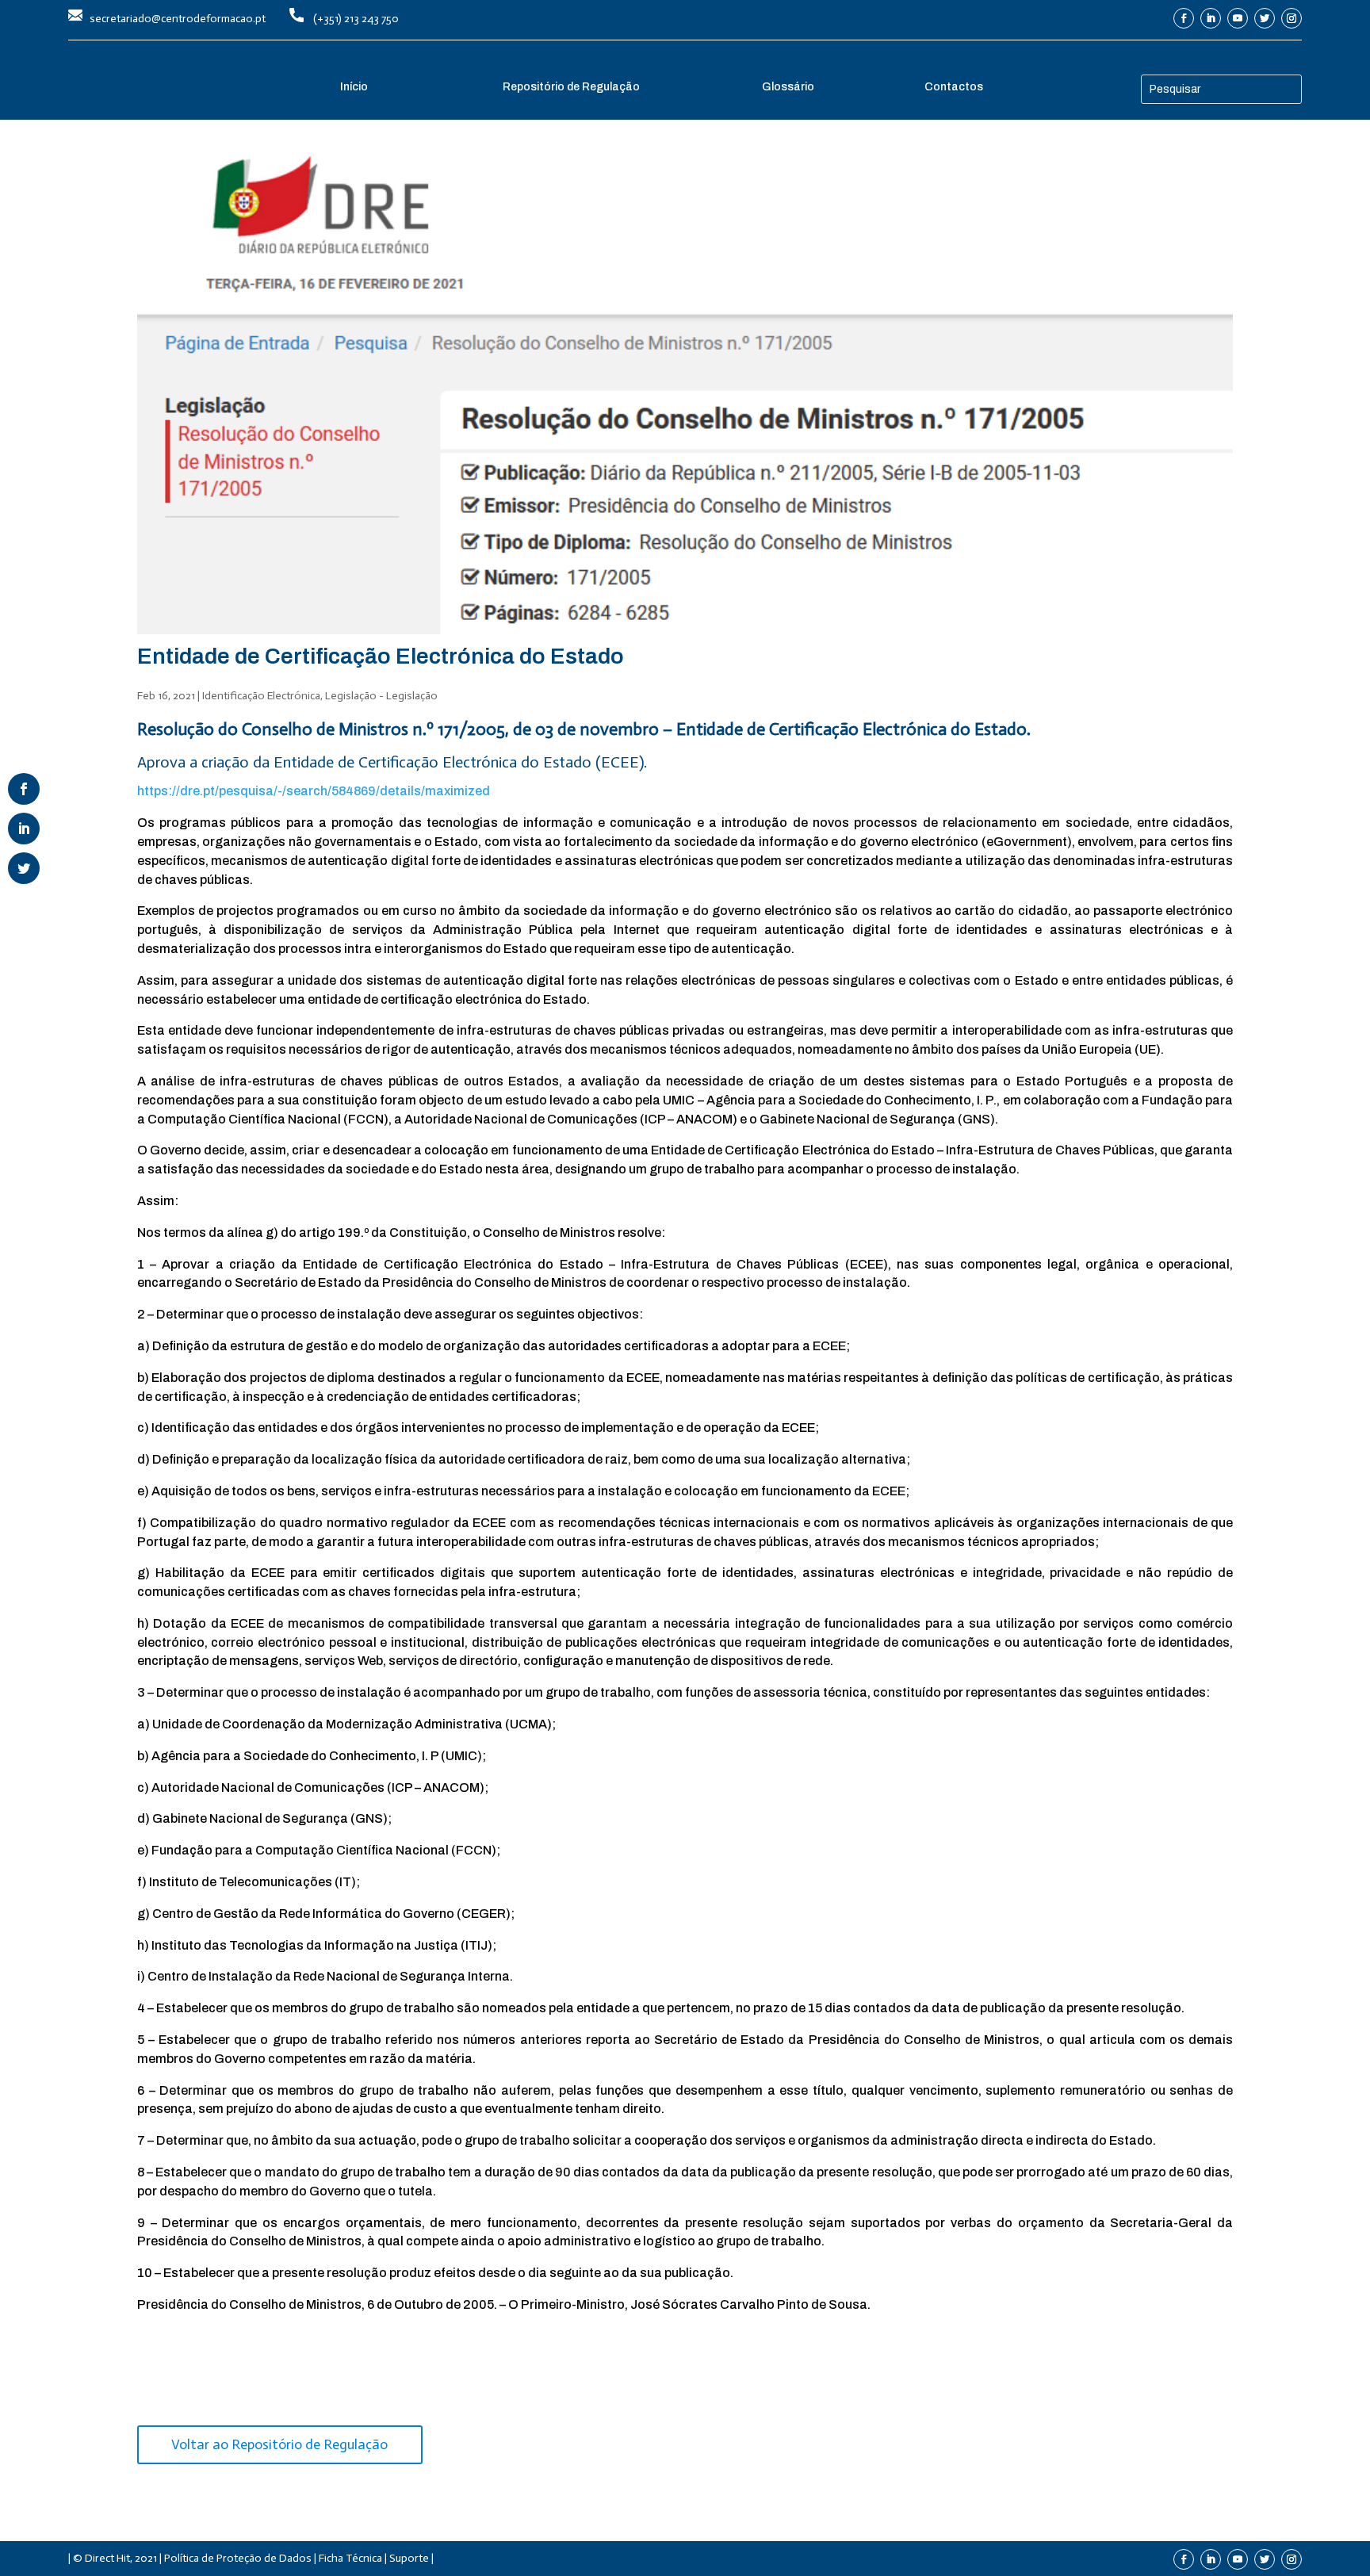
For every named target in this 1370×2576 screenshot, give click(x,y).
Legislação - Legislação (381, 696)
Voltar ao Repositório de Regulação (279, 2444)
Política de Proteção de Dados (238, 2558)
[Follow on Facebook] (1184, 18)
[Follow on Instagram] (1292, 18)
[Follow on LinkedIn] (1211, 18)
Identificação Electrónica (261, 696)
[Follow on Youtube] (1238, 18)
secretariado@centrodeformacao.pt (178, 19)
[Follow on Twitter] (1265, 18)
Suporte (409, 2558)
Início (354, 87)
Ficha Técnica (350, 2558)
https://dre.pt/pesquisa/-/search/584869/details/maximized (314, 791)
